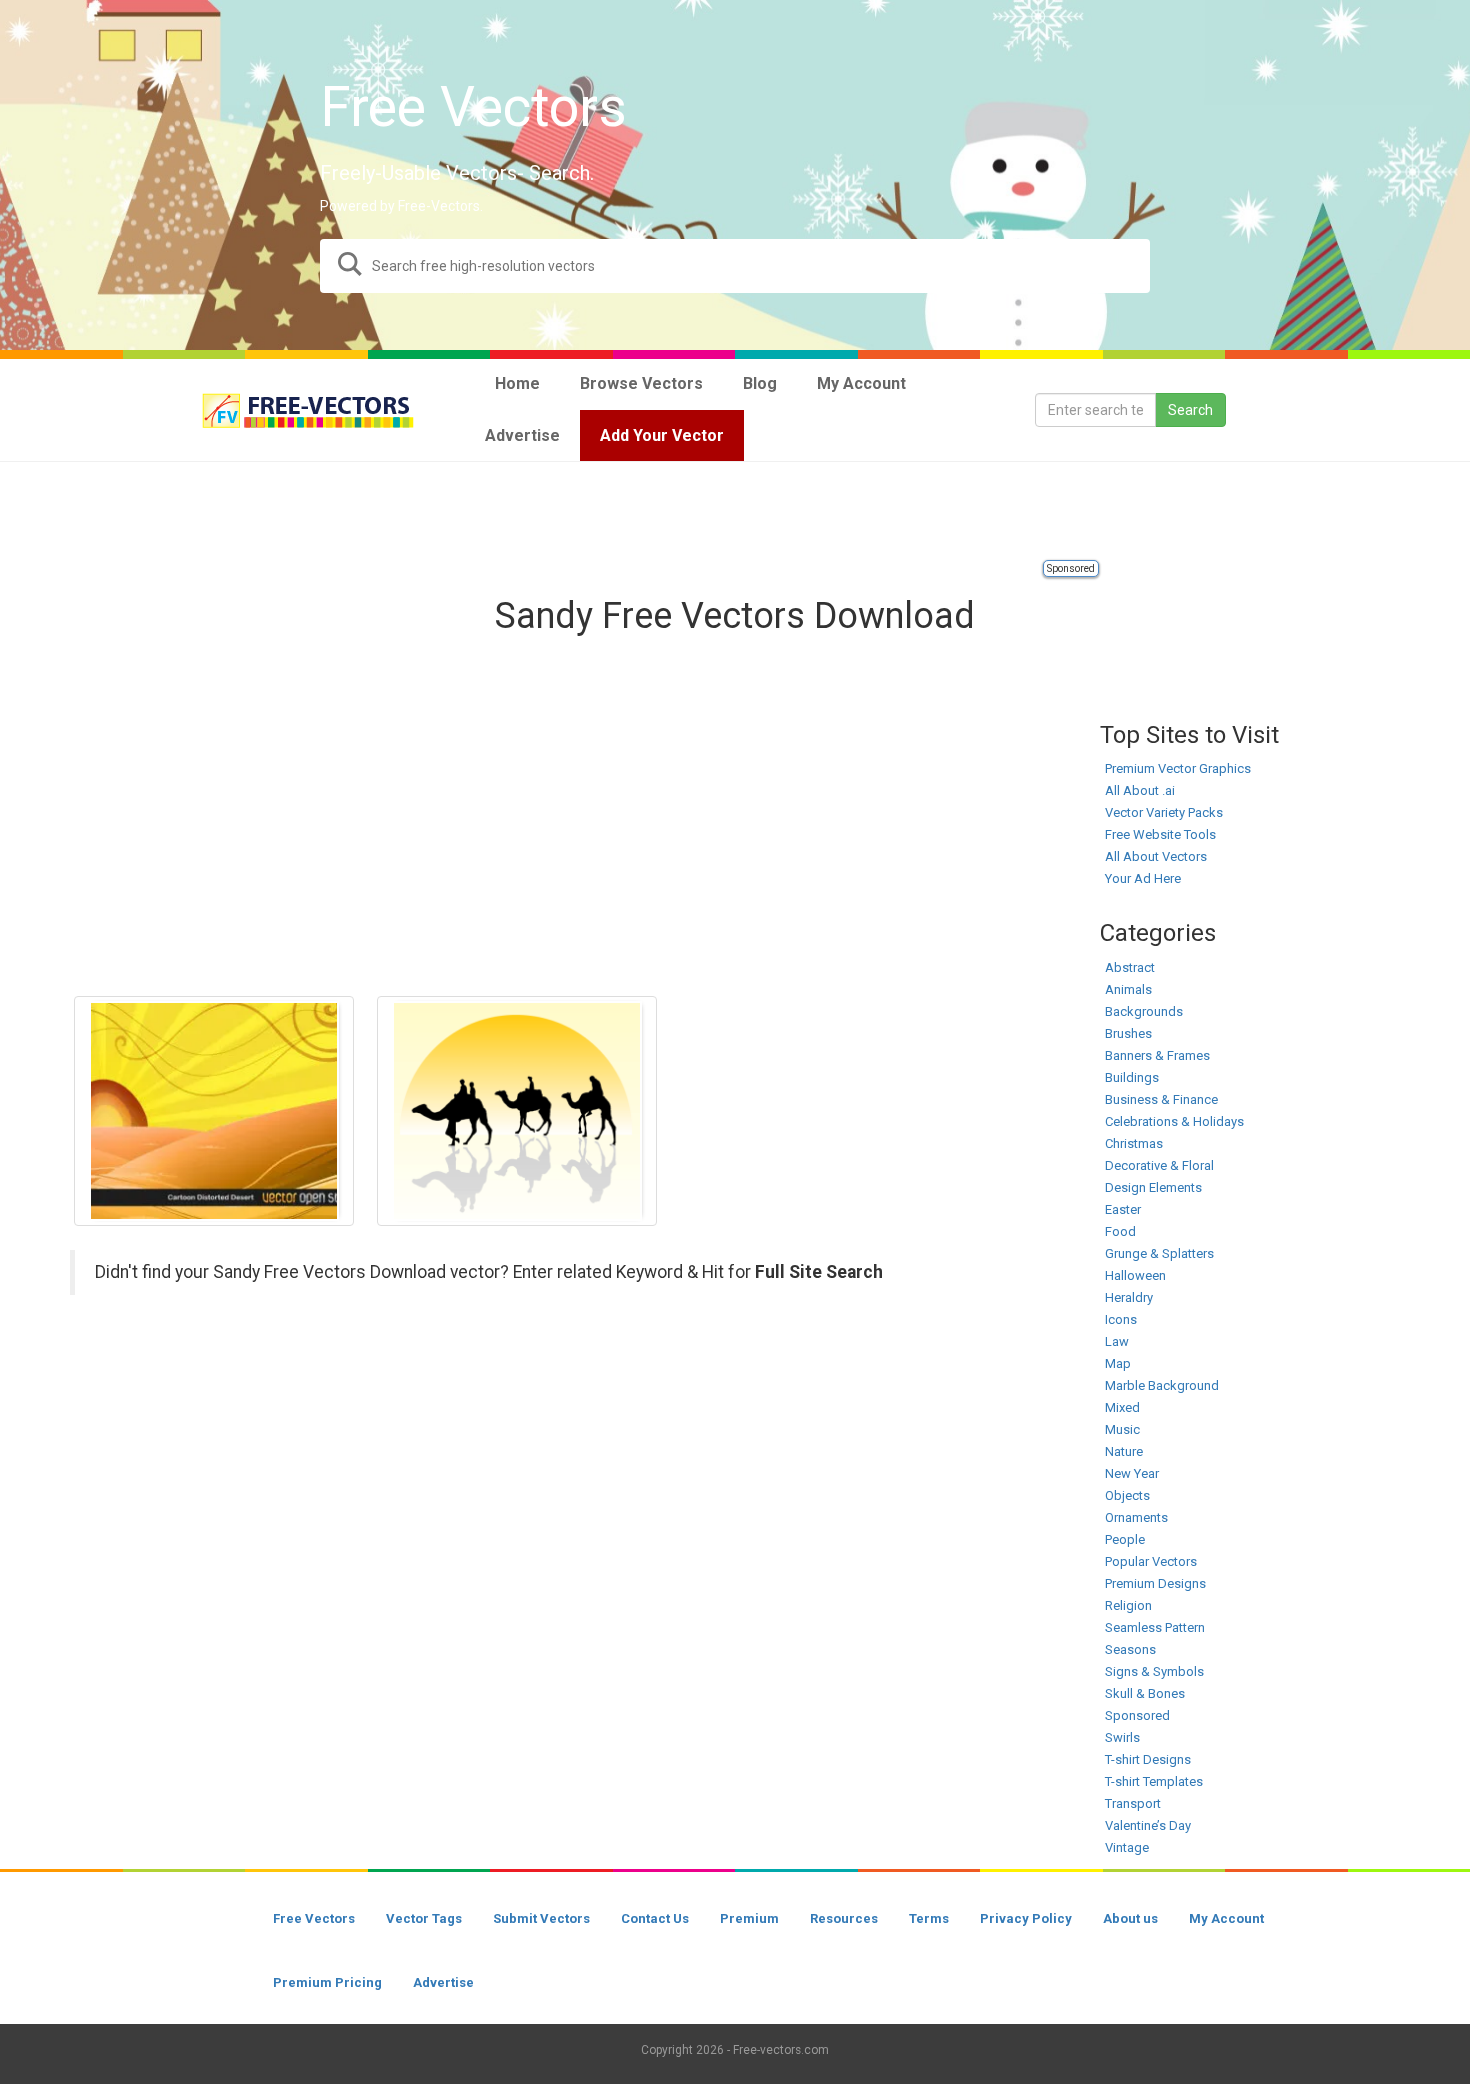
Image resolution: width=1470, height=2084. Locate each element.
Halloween (1135, 1275)
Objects (1127, 1495)
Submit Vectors (541, 1918)
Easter (1123, 1209)
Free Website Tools (1160, 834)
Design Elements (1153, 1187)
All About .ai (1140, 790)
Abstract (1130, 967)
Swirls (1122, 1737)
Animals (1128, 989)
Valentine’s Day (1148, 1825)
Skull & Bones (1145, 1693)
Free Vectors (314, 1918)
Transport (1133, 1803)
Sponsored (1071, 568)
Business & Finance (1161, 1099)
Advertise (443, 1982)
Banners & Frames (1157, 1055)
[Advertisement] (735, 512)
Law (1117, 1341)
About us (1130, 1918)
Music (1122, 1429)
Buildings (1132, 1077)
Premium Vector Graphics (1178, 768)
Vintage (1127, 1847)
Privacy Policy (1026, 1918)
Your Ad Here (1143, 878)
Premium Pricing (327, 1982)
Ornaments (1136, 1517)
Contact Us (655, 1918)
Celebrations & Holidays (1174, 1121)
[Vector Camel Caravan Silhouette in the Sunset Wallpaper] (517, 1111)
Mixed (1122, 1407)
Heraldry (1129, 1297)
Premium (749, 1918)
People (1125, 1539)
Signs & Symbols (1154, 1671)
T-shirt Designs (1148, 1759)
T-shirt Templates (1154, 1781)
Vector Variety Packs (1164, 812)
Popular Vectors (1151, 1561)
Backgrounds (1144, 1011)
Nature (1124, 1451)
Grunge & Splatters (1159, 1253)
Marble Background (1162, 1385)
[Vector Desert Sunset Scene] (214, 1111)
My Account (1226, 1918)
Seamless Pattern (1155, 1627)
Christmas (1134, 1143)
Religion (1128, 1605)
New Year (1132, 1473)
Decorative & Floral (1159, 1165)
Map (1118, 1363)
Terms (929, 1918)
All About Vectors (1156, 856)
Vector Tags (424, 1918)
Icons (1121, 1319)
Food (1120, 1231)
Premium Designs (1155, 1583)
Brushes (1128, 1033)
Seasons (1130, 1649)
